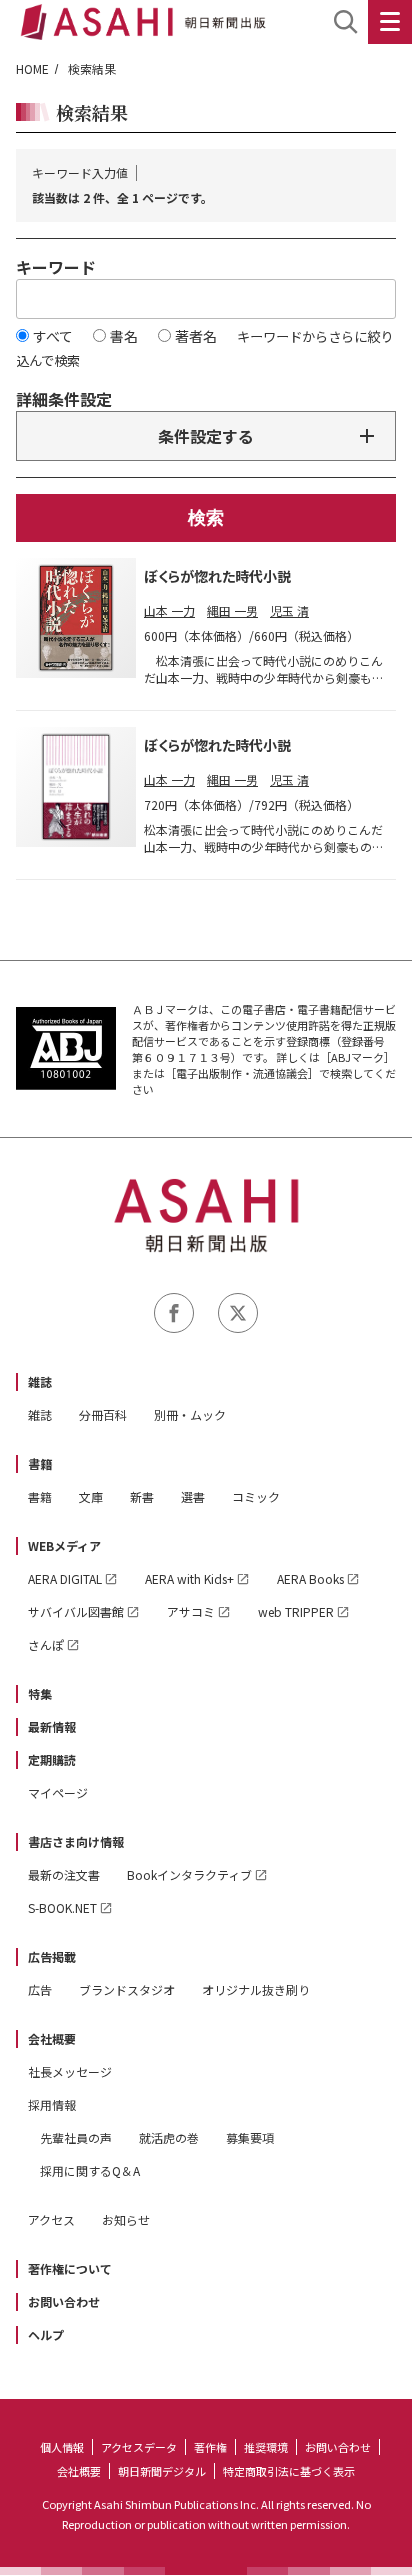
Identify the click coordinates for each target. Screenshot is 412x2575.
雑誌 (40, 1381)
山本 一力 (169, 610)
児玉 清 (289, 610)
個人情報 (62, 2447)
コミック (256, 1496)
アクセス (51, 2219)
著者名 (196, 336)
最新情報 (52, 1726)
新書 (142, 1496)
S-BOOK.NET (62, 1907)
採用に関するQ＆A (90, 2170)
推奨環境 (266, 2447)
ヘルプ (46, 2334)
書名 (124, 336)
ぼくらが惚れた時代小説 (217, 576)
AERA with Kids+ (189, 1578)
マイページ (58, 1792)
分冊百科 (103, 1414)
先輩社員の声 (76, 2137)
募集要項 (250, 2137)
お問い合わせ (64, 2301)
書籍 (40, 1463)
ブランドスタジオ (127, 1989)
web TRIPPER (296, 1611)
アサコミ (191, 1611)
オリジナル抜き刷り (256, 1989)
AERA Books (310, 1578)
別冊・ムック (190, 1414)
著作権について (70, 2268)
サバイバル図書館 (76, 1611)
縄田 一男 (232, 610)
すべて (53, 336)
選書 (193, 1496)
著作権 (210, 2447)
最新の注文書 (64, 1874)
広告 (40, 1989)
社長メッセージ (70, 2071)
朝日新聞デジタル (162, 2471)
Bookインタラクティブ (189, 1874)
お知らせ (126, 2219)
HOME (32, 68)
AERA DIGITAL (65, 1578)
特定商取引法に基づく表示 (289, 2471)
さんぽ (46, 1644)
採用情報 (52, 2104)
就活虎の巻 (169, 2137)
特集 (40, 1693)
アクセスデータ (139, 2447)
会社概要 (52, 2038)
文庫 (91, 1496)
